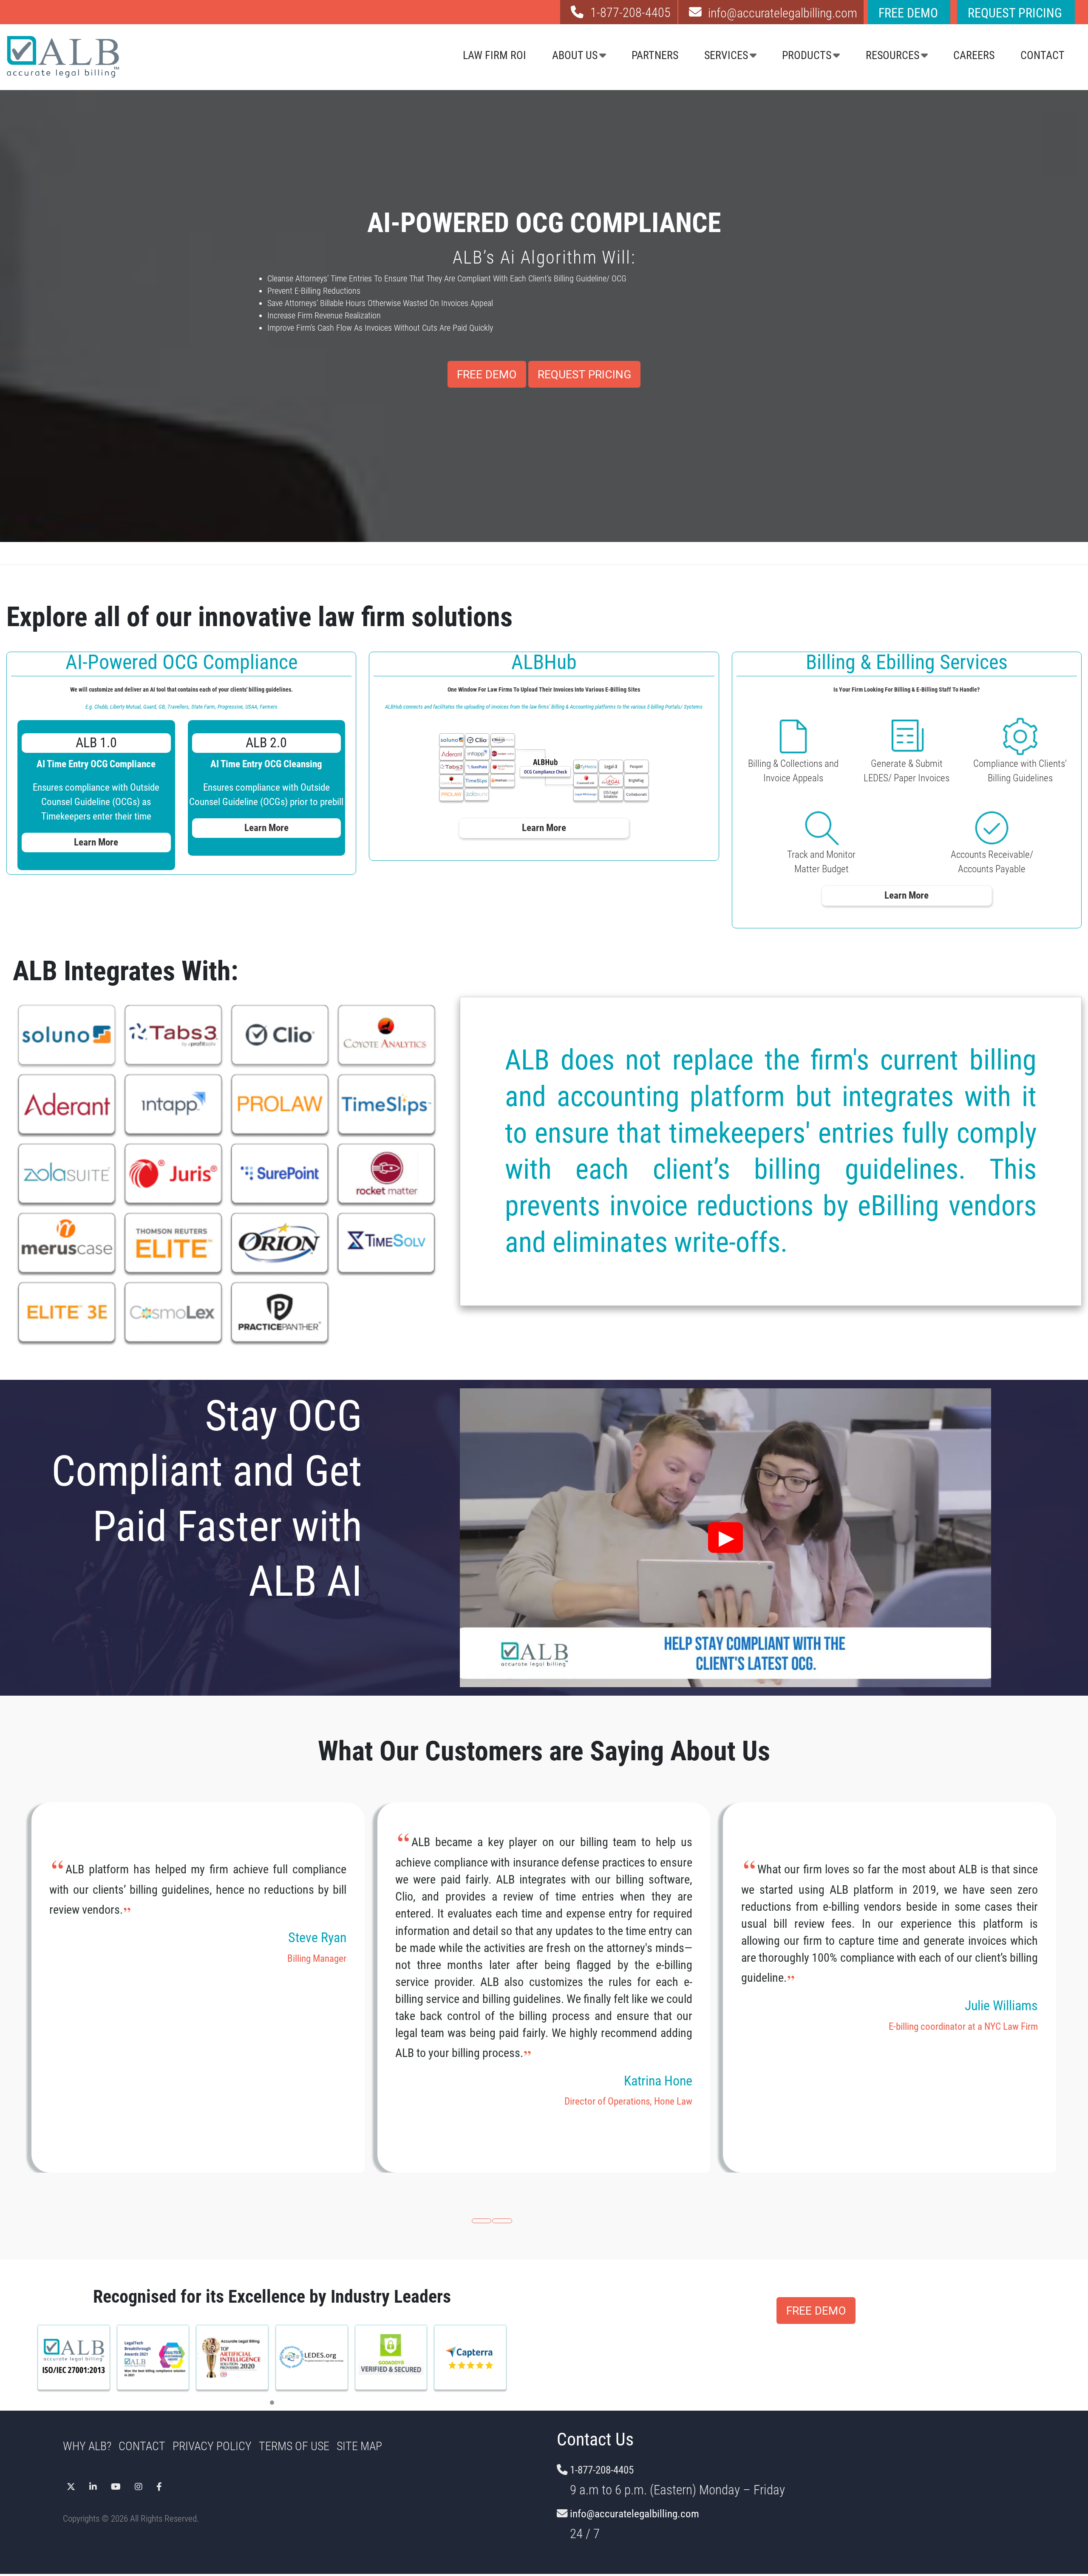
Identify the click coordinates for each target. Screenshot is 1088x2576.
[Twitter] (71, 2484)
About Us (575, 55)
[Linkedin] (93, 2484)
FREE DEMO (487, 374)
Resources (892, 55)
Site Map (359, 2446)
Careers (974, 55)
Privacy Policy (212, 2446)
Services (726, 55)
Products (807, 55)
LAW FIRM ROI (494, 55)
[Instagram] (139, 2484)
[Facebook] (159, 2484)
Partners (655, 55)
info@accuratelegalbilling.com (635, 2514)
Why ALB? (87, 2446)
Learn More (96, 842)
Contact (1043, 55)
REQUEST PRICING (584, 374)
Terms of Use (294, 2446)
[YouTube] (116, 2484)
